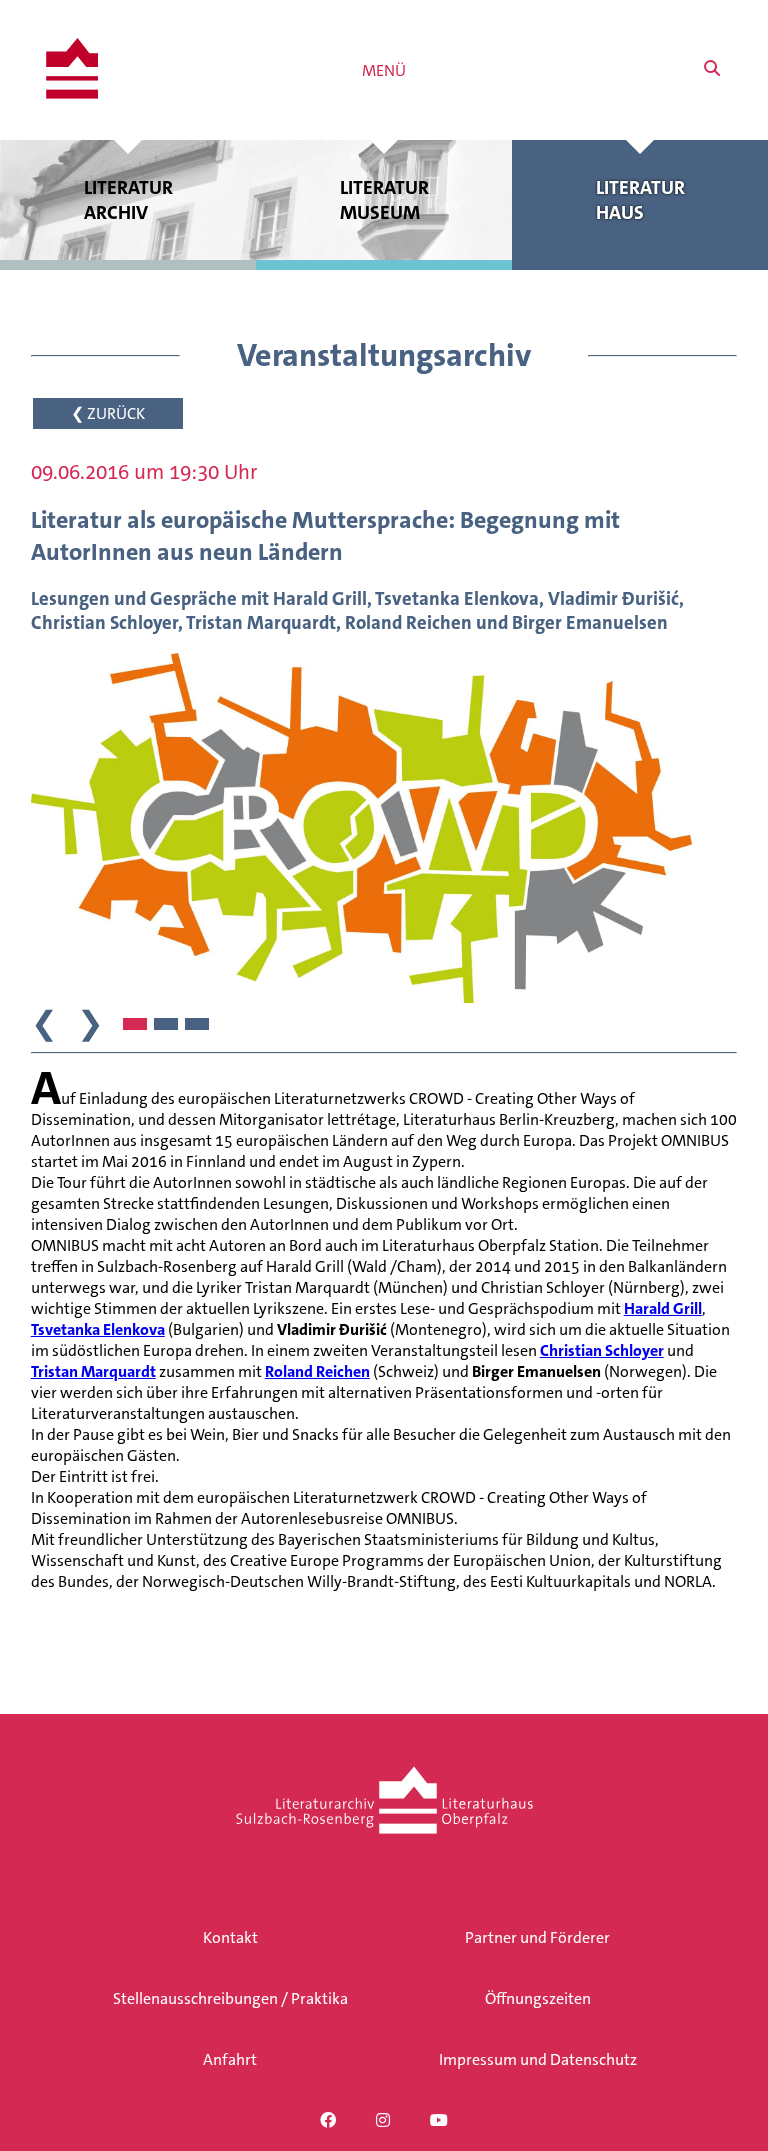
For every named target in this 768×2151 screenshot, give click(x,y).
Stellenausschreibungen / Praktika (230, 1998)
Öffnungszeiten (538, 1998)
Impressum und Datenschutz (538, 2059)
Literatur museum (384, 200)
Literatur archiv (128, 200)
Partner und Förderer (537, 1937)
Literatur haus (640, 200)
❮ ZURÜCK (108, 413)
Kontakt (230, 1937)
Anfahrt (230, 2059)
